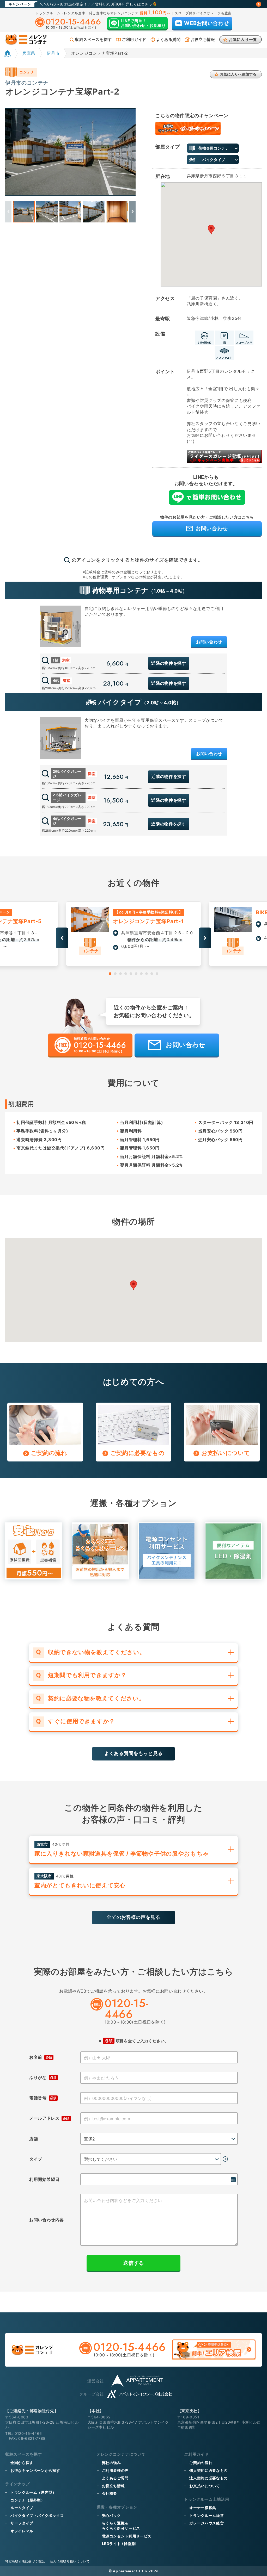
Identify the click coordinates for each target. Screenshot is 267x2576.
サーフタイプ (22, 2523)
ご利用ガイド (134, 39)
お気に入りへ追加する (238, 74)
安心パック (111, 2515)
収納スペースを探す (93, 39)
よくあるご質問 (115, 2478)
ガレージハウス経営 (207, 2523)
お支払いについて (205, 2486)
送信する (133, 2263)
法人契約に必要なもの (208, 2478)
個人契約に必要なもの (208, 2470)
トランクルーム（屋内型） (33, 2492)
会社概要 (110, 2493)
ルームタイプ (22, 2508)
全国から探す (22, 2463)
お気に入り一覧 (243, 39)
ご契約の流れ (201, 2463)
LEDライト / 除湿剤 (119, 2544)
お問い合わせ (209, 642)
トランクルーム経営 (207, 2515)
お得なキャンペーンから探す (35, 2470)
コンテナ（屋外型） (28, 2500)
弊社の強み (111, 2463)
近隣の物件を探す (169, 663)
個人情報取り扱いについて (70, 2561)
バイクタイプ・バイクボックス (37, 2515)
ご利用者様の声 (115, 2470)
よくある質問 (168, 39)
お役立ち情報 (203, 39)
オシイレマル (22, 2531)
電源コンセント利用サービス (127, 2536)
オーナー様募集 (203, 2508)
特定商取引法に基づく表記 (25, 2561)
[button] (132, 212)
